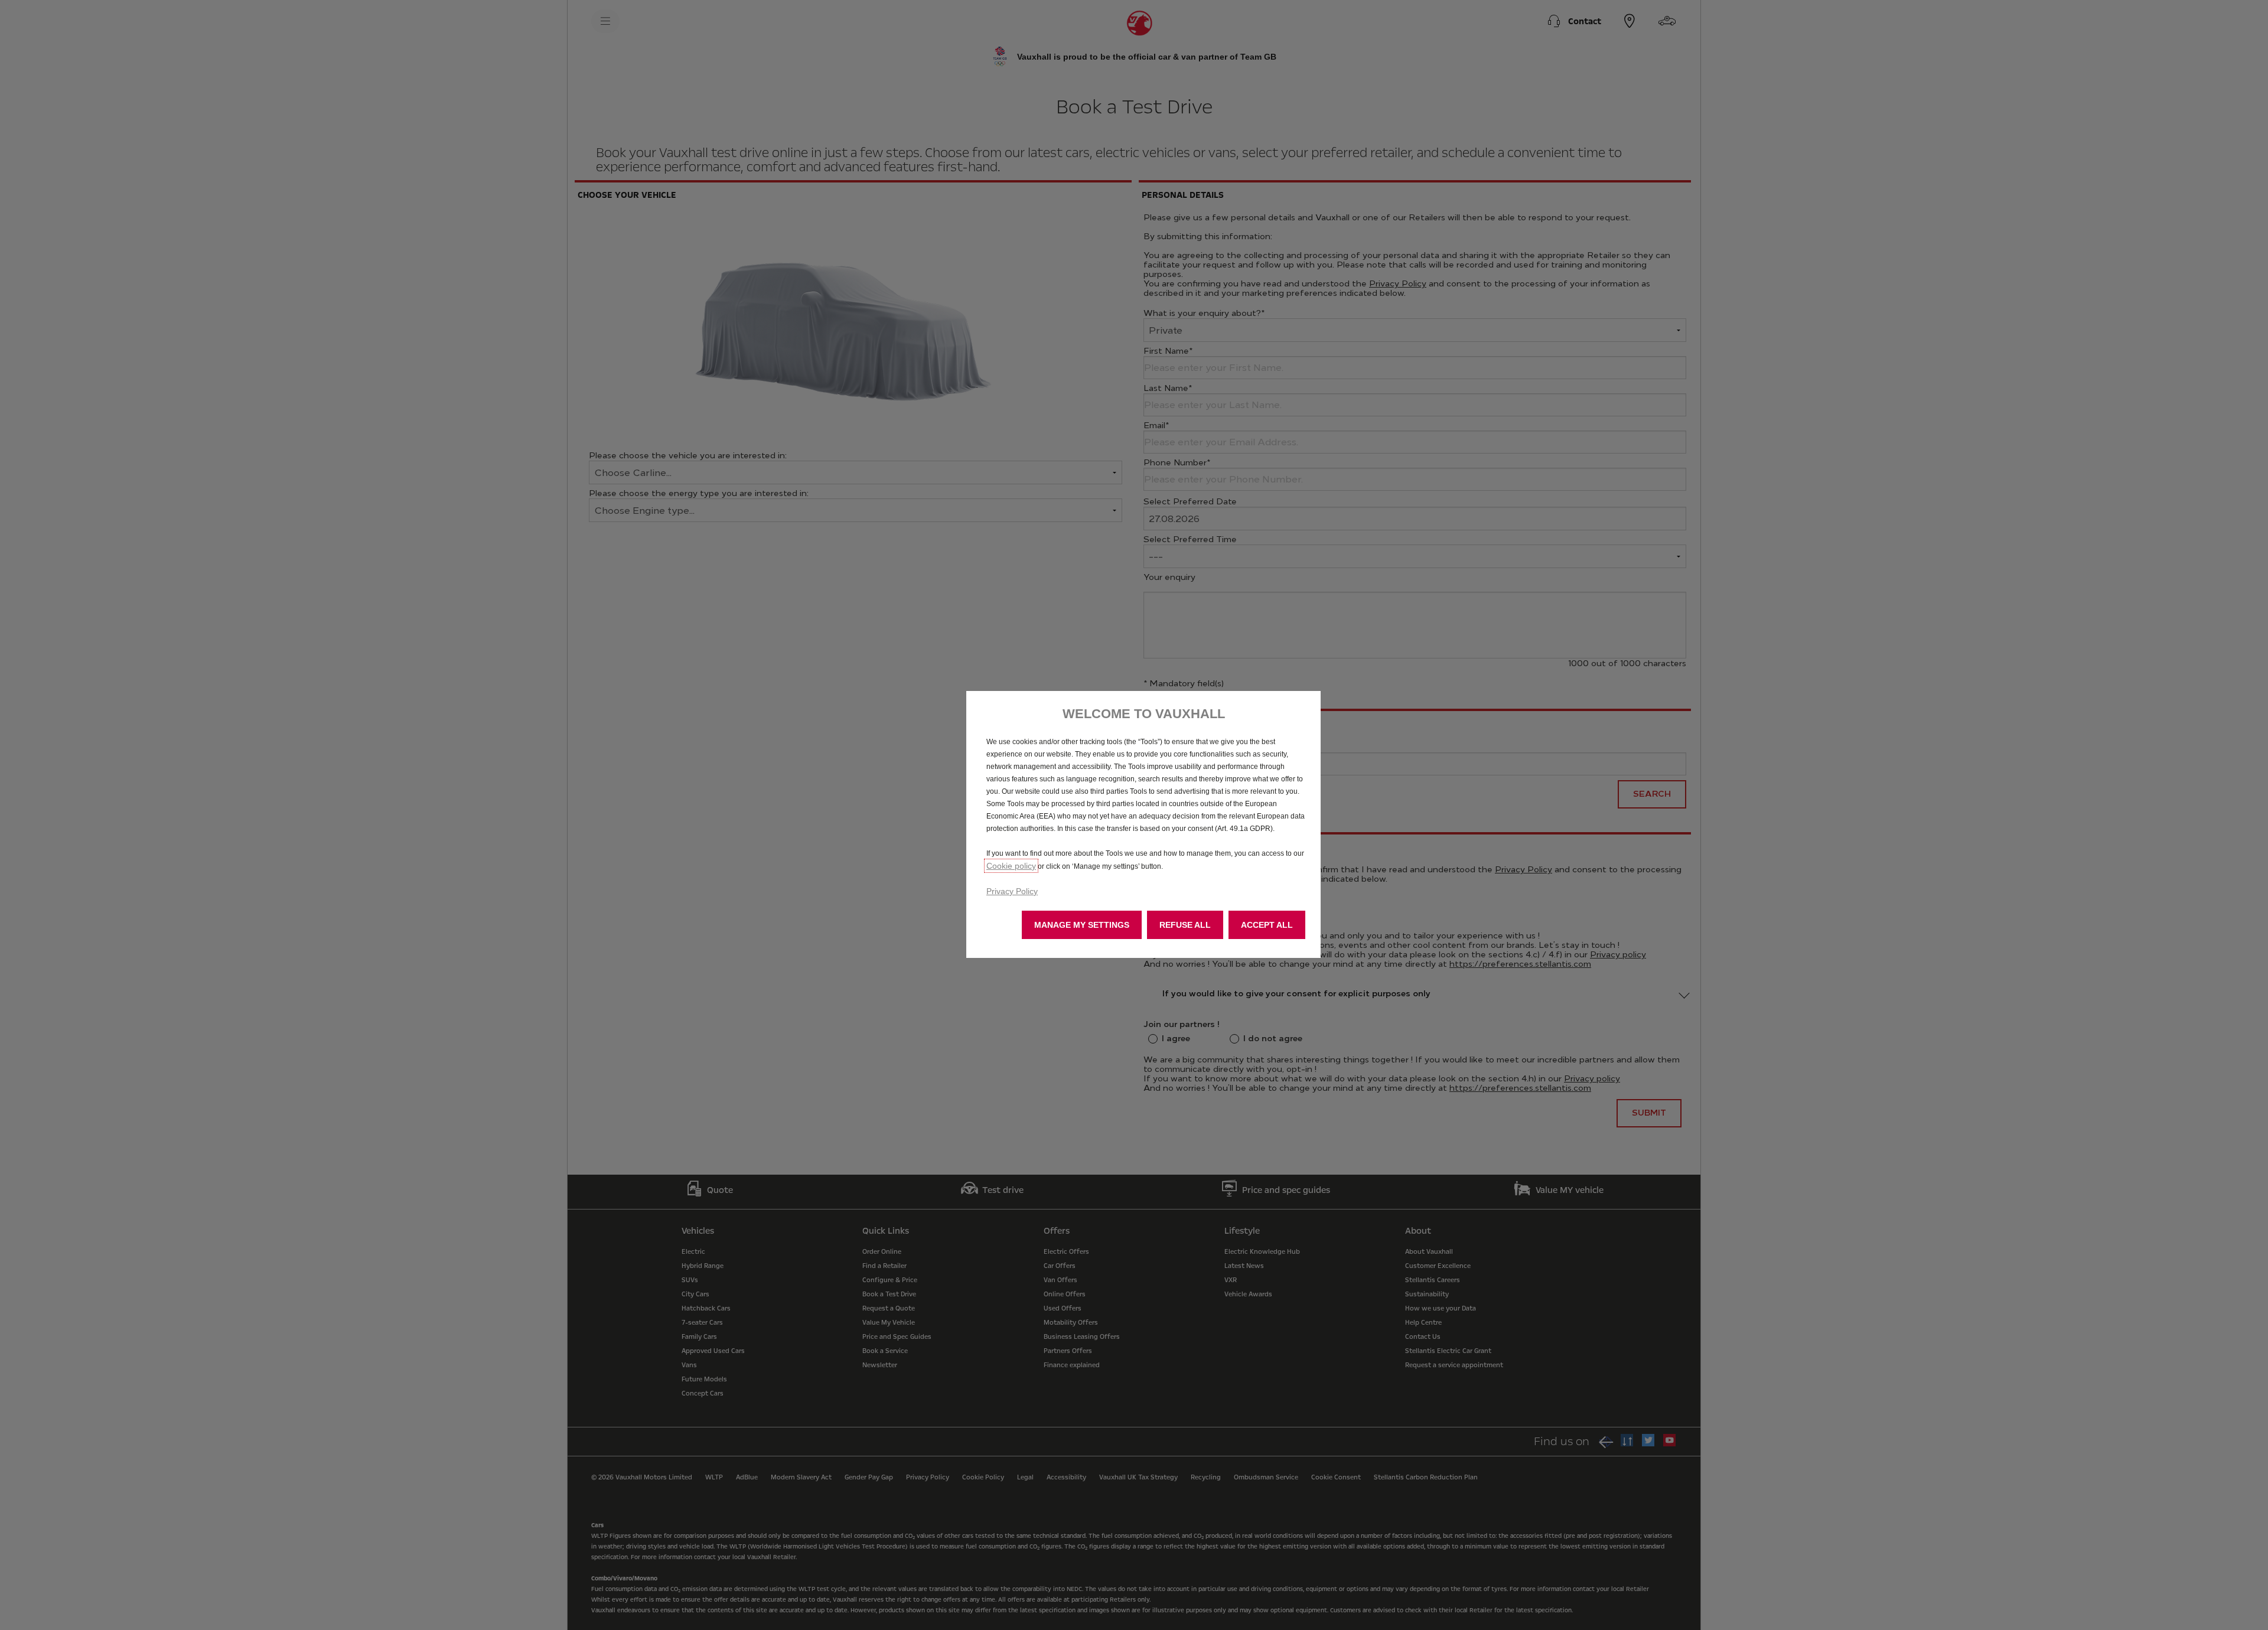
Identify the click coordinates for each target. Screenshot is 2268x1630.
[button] (1082, 925)
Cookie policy (1011, 866)
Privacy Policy (1012, 891)
